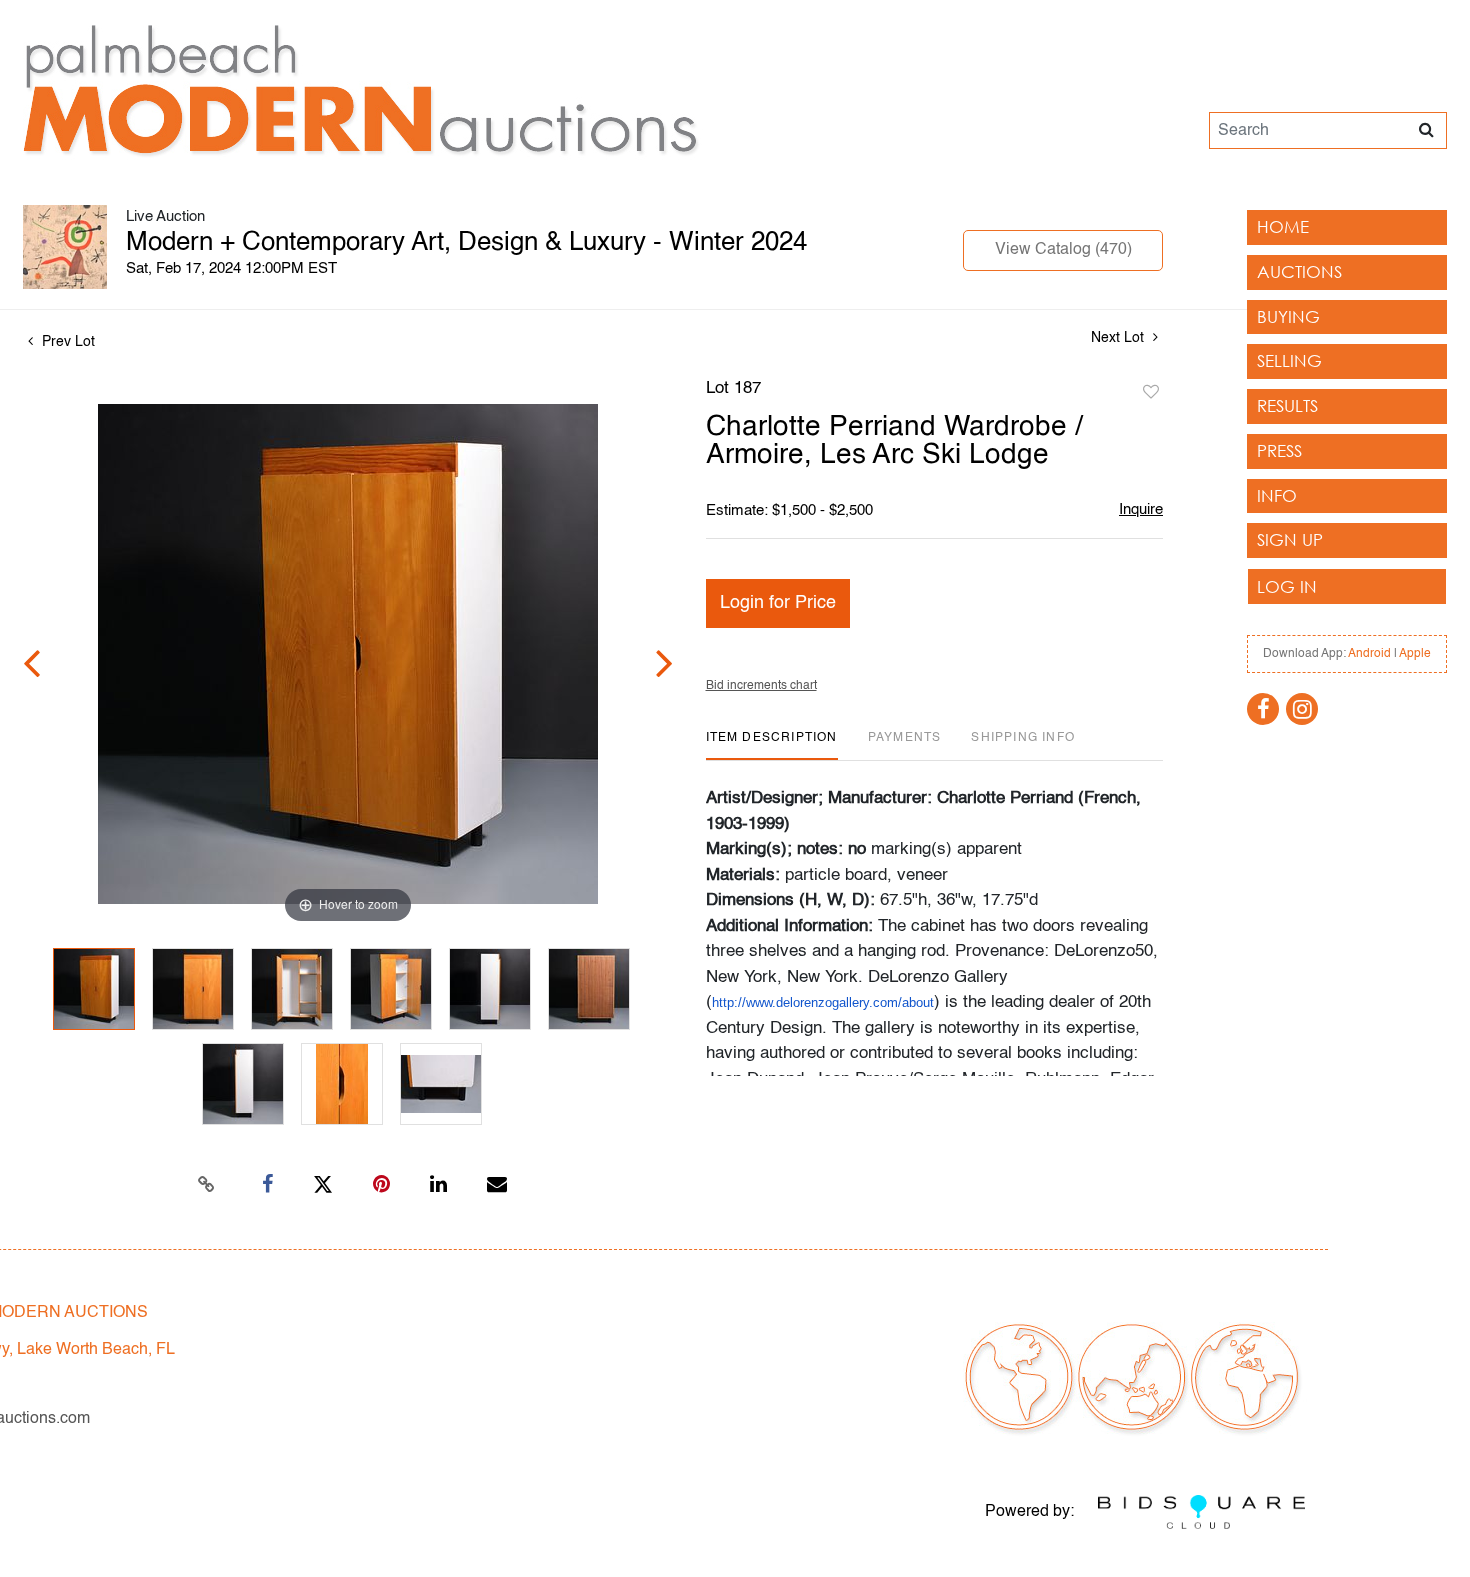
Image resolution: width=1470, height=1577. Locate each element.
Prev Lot (66, 342)
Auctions (1299, 271)
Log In (1287, 586)
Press (1279, 450)
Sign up (1290, 539)
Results (1287, 405)
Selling (1289, 360)
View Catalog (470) (1063, 250)
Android (1369, 654)
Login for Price (778, 603)
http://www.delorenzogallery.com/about (823, 1002)
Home (1283, 226)
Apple (1415, 654)
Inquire (1141, 509)
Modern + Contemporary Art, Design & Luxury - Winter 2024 (466, 243)
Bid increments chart (761, 686)
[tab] (772, 745)
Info (1277, 495)
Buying (1288, 316)
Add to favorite (1151, 393)
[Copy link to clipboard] (207, 1185)
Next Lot (1119, 338)
